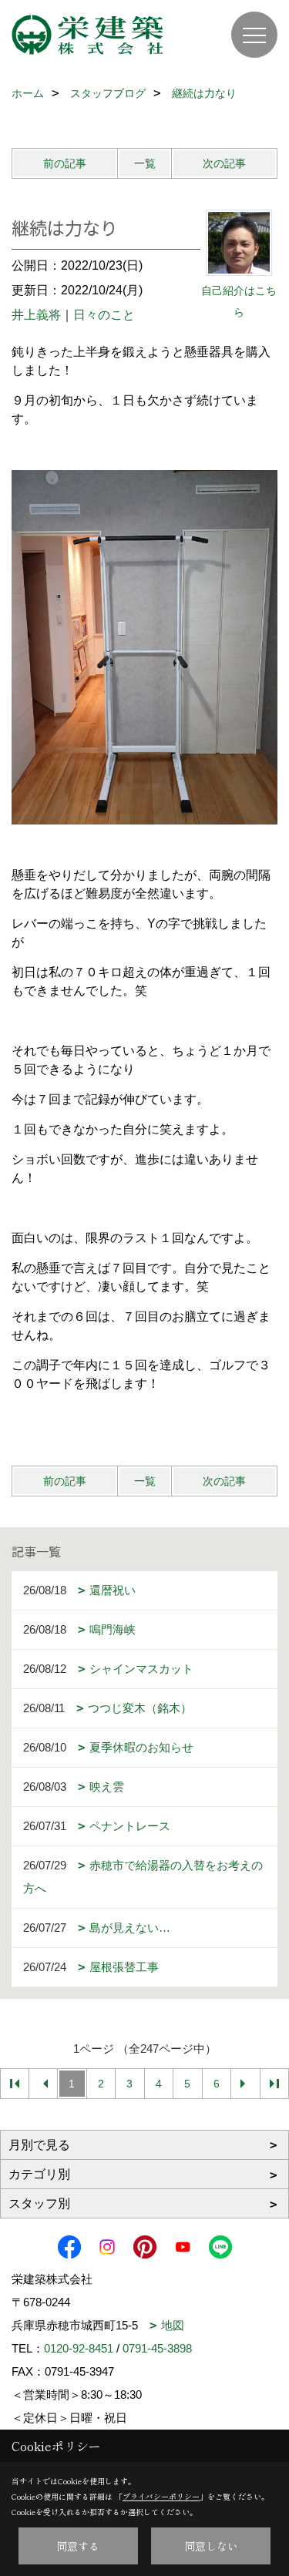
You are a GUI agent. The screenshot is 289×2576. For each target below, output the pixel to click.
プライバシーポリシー (161, 2496)
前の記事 (65, 163)
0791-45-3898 (157, 2348)
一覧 (145, 163)
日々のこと (104, 315)
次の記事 (224, 163)
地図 (173, 2325)
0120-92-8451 (79, 2348)
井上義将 (36, 315)
